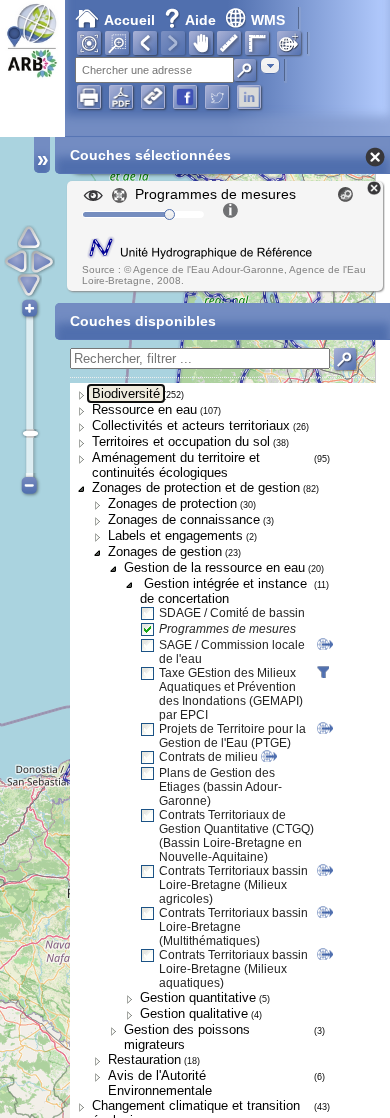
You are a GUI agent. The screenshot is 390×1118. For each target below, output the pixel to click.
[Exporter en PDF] (121, 97)
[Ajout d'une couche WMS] (289, 43)
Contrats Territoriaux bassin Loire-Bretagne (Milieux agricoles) (233, 885)
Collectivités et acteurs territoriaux (191, 425)
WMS (268, 20)
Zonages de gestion (165, 551)
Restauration (144, 1059)
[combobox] (270, 65)
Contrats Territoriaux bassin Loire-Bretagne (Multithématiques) (233, 927)
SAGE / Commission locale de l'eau (232, 652)
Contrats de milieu (208, 757)
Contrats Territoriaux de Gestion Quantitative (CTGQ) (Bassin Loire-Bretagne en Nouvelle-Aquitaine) (236, 836)
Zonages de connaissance (184, 519)
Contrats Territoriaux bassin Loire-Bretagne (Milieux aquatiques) (233, 969)
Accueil (129, 20)
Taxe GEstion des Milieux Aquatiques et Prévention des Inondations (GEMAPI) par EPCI (231, 694)
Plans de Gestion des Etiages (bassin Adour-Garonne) (220, 787)
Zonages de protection (172, 503)
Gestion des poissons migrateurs (187, 1037)
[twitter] (217, 97)
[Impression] (89, 97)
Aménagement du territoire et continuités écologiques (176, 465)
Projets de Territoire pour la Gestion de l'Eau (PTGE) (232, 736)
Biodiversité (126, 393)
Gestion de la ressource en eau (214, 567)
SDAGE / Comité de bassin (232, 613)
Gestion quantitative (198, 997)
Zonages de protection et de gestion (196, 487)
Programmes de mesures (227, 629)
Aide (192, 20)
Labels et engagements (175, 535)
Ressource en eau (144, 409)
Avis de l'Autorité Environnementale (160, 1083)
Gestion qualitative (194, 1013)
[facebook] (185, 97)
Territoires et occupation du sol (181, 441)
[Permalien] (153, 97)
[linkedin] (249, 97)
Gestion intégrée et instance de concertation (223, 591)
